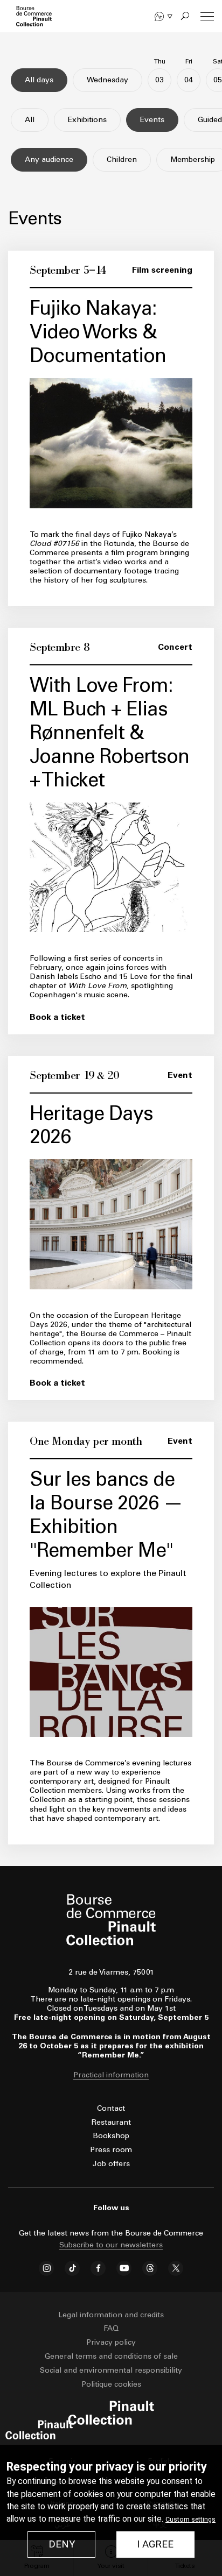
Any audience (49, 159)
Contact (111, 2108)
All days (39, 80)
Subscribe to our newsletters (111, 2245)
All (30, 120)
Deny (62, 2544)
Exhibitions (87, 120)
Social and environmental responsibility (111, 2370)
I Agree (155, 2544)
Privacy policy (111, 2342)
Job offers (111, 2164)
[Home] (34, 16)
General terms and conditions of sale (111, 2356)
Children (122, 159)
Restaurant (111, 2122)
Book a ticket (57, 1017)
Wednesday (107, 80)
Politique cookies (111, 2384)
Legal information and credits (111, 2315)
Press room (111, 2150)
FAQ (111, 2328)
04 (189, 76)
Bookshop (111, 2136)
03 (160, 76)
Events (152, 120)
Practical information (111, 2075)
